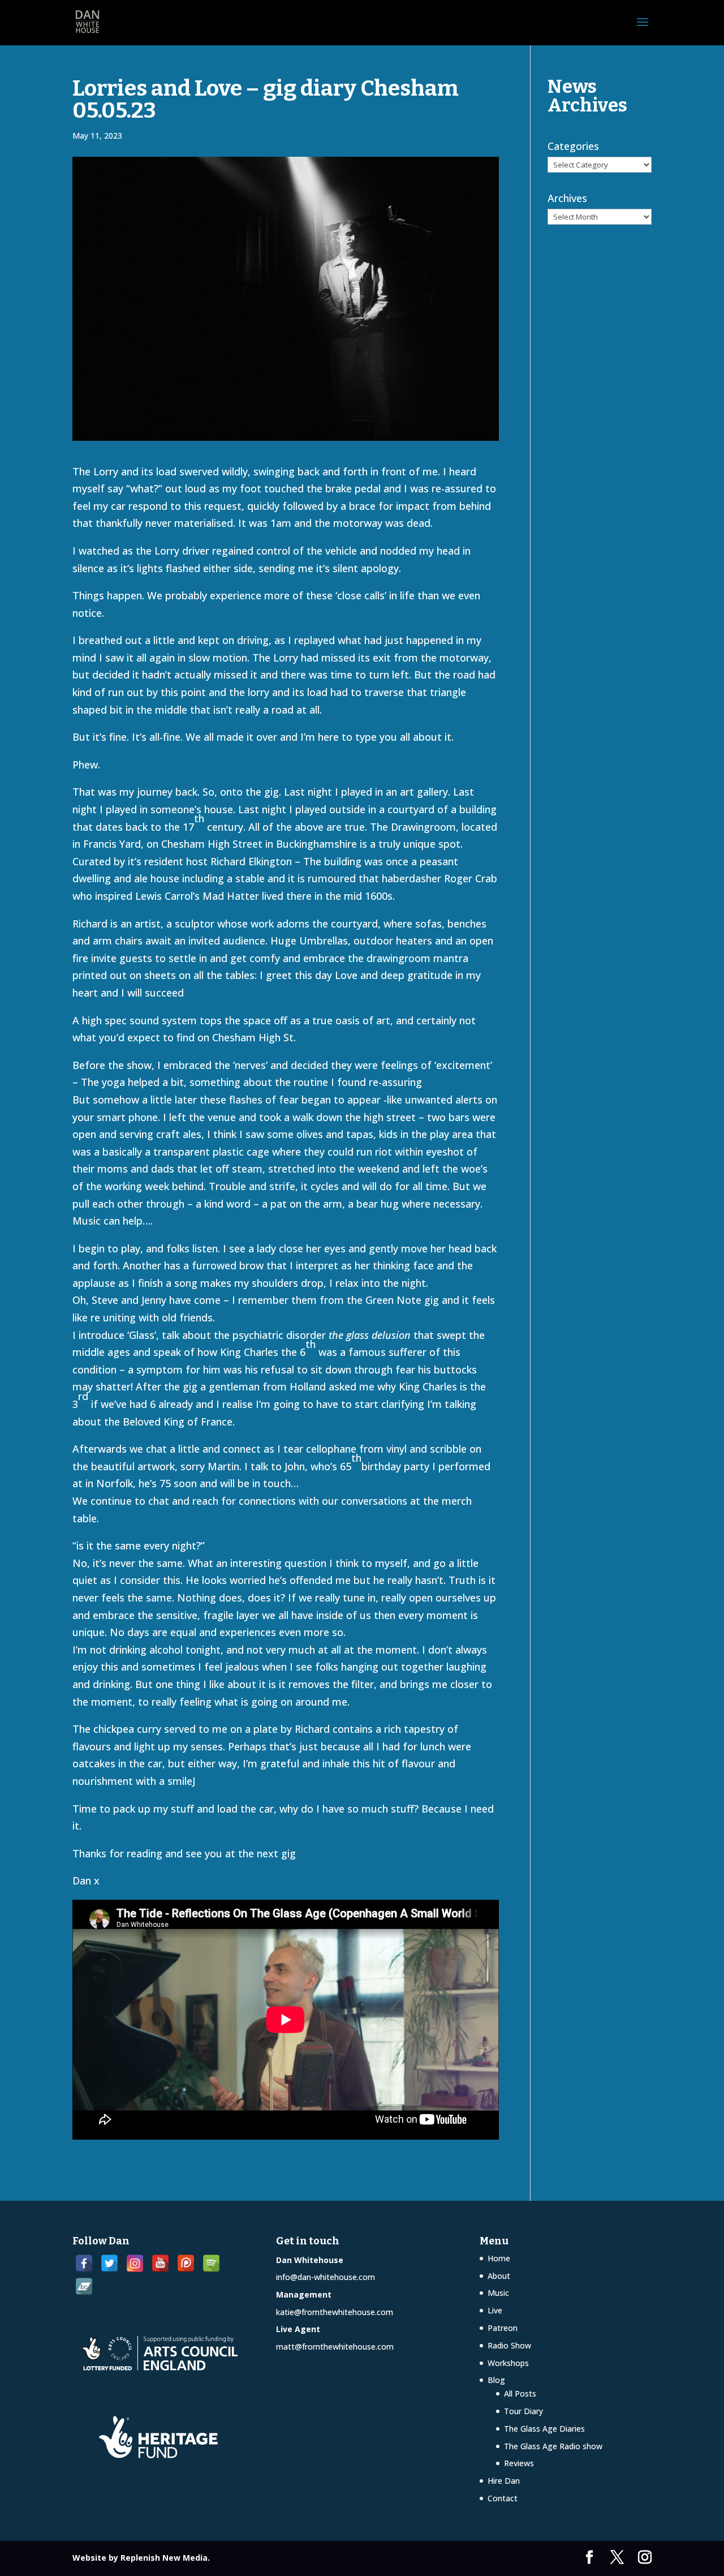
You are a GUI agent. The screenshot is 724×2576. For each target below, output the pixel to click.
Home (499, 2258)
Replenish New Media (164, 2558)
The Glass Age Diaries (544, 2429)
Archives (567, 198)
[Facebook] (84, 2263)
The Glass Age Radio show (553, 2446)
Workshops (508, 2363)
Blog (496, 2380)
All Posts (520, 2393)
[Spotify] (211, 2263)
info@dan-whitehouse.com (326, 2277)
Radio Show (509, 2345)
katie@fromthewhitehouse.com (335, 2312)
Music (498, 2293)
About (499, 2276)
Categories (573, 146)
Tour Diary (523, 2411)
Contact (503, 2498)
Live (495, 2310)
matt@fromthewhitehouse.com (335, 2347)
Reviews (519, 2463)
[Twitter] (109, 2263)
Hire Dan (504, 2481)
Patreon (503, 2328)
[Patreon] (186, 2263)
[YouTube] (160, 2263)
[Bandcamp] (84, 2287)
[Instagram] (135, 2263)
